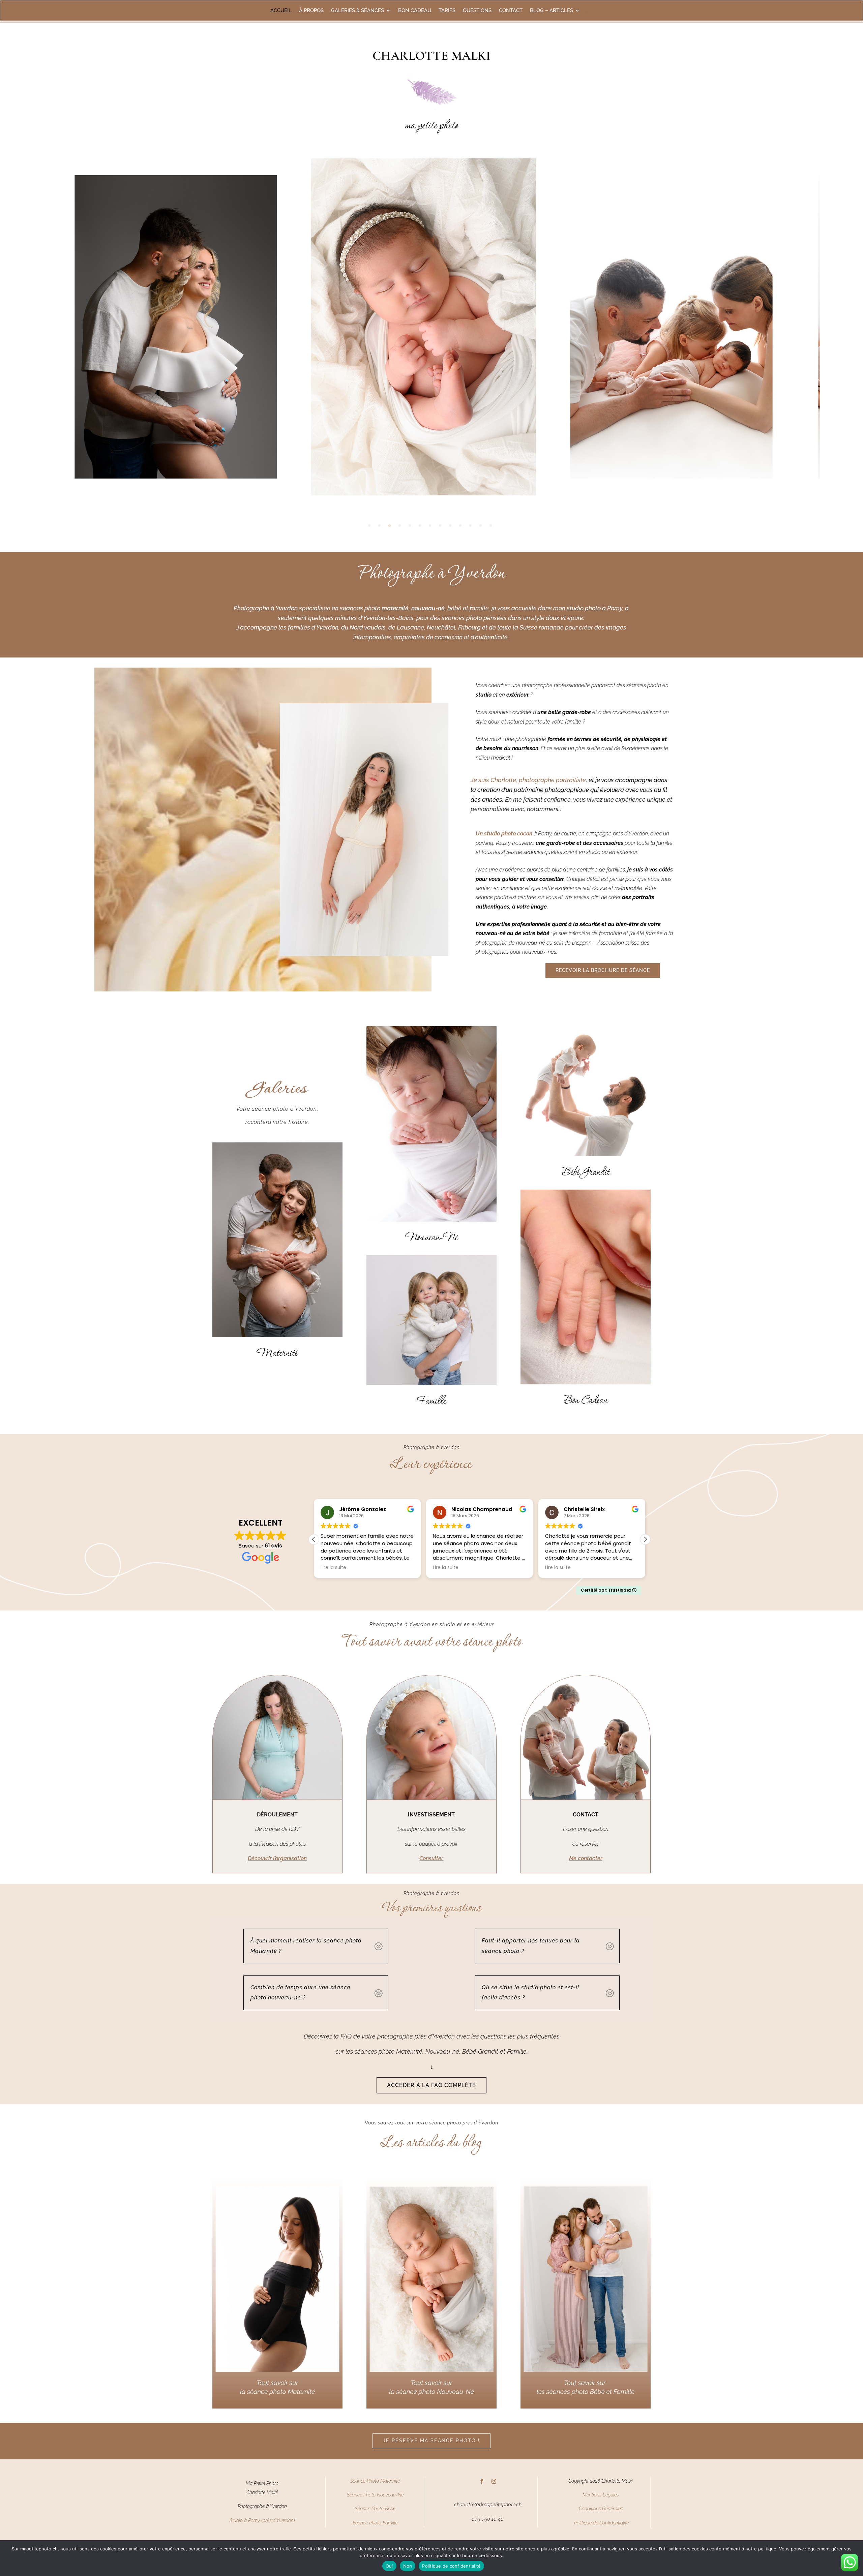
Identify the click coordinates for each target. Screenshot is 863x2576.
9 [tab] (450, 526)
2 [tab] (379, 526)
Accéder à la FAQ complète (431, 2085)
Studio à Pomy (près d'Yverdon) (262, 2520)
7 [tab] (430, 526)
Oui (389, 2566)
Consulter (431, 1858)
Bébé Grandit (586, 1173)
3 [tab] (390, 526)
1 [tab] (369, 526)
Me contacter (586, 1858)
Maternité (277, 1354)
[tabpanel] (432, 327)
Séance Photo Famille (375, 2523)
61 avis (273, 1546)
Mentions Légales (601, 2495)
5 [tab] (410, 526)
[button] (645, 1539)
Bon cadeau (415, 11)
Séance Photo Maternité (375, 2481)
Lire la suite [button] (333, 1568)
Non (408, 2566)
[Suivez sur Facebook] (482, 2481)
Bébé (390, 2509)
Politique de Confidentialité (601, 2523)
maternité (395, 608)
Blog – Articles (552, 11)
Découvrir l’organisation (277, 1858)
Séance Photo (369, 2509)
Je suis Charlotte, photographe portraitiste (528, 780)
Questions (477, 11)
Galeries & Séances (358, 11)
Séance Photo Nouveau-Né (375, 2495)
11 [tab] (470, 526)
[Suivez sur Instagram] (494, 2481)
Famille (431, 1402)
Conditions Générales (601, 2509)
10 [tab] (460, 526)
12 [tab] (481, 526)
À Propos (311, 11)
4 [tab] (400, 526)
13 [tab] (491, 526)
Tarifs (447, 11)
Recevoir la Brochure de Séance (603, 970)
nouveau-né (428, 608)
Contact (511, 11)
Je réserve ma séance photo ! (431, 2441)
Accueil (281, 11)
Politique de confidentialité (451, 2566)
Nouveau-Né (431, 1238)
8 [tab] (440, 526)
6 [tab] (420, 526)
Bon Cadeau (586, 1401)
